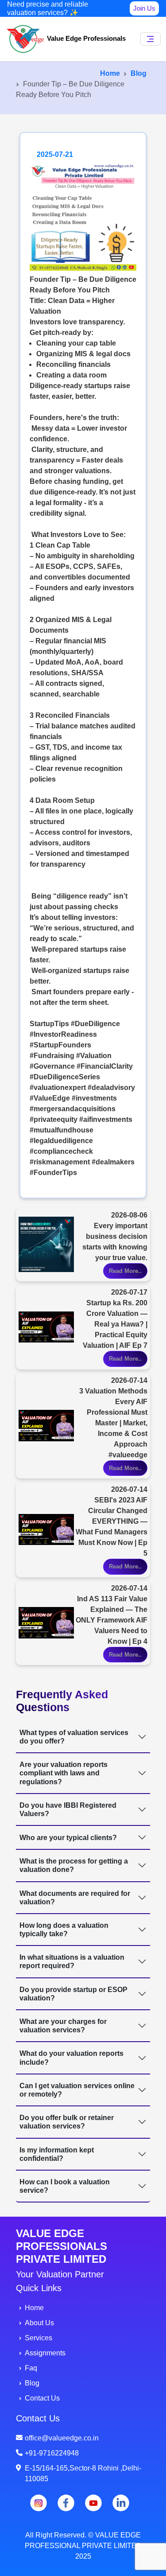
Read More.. (125, 1271)
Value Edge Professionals (85, 38)
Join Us (144, 8)
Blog (139, 73)
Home (110, 73)
